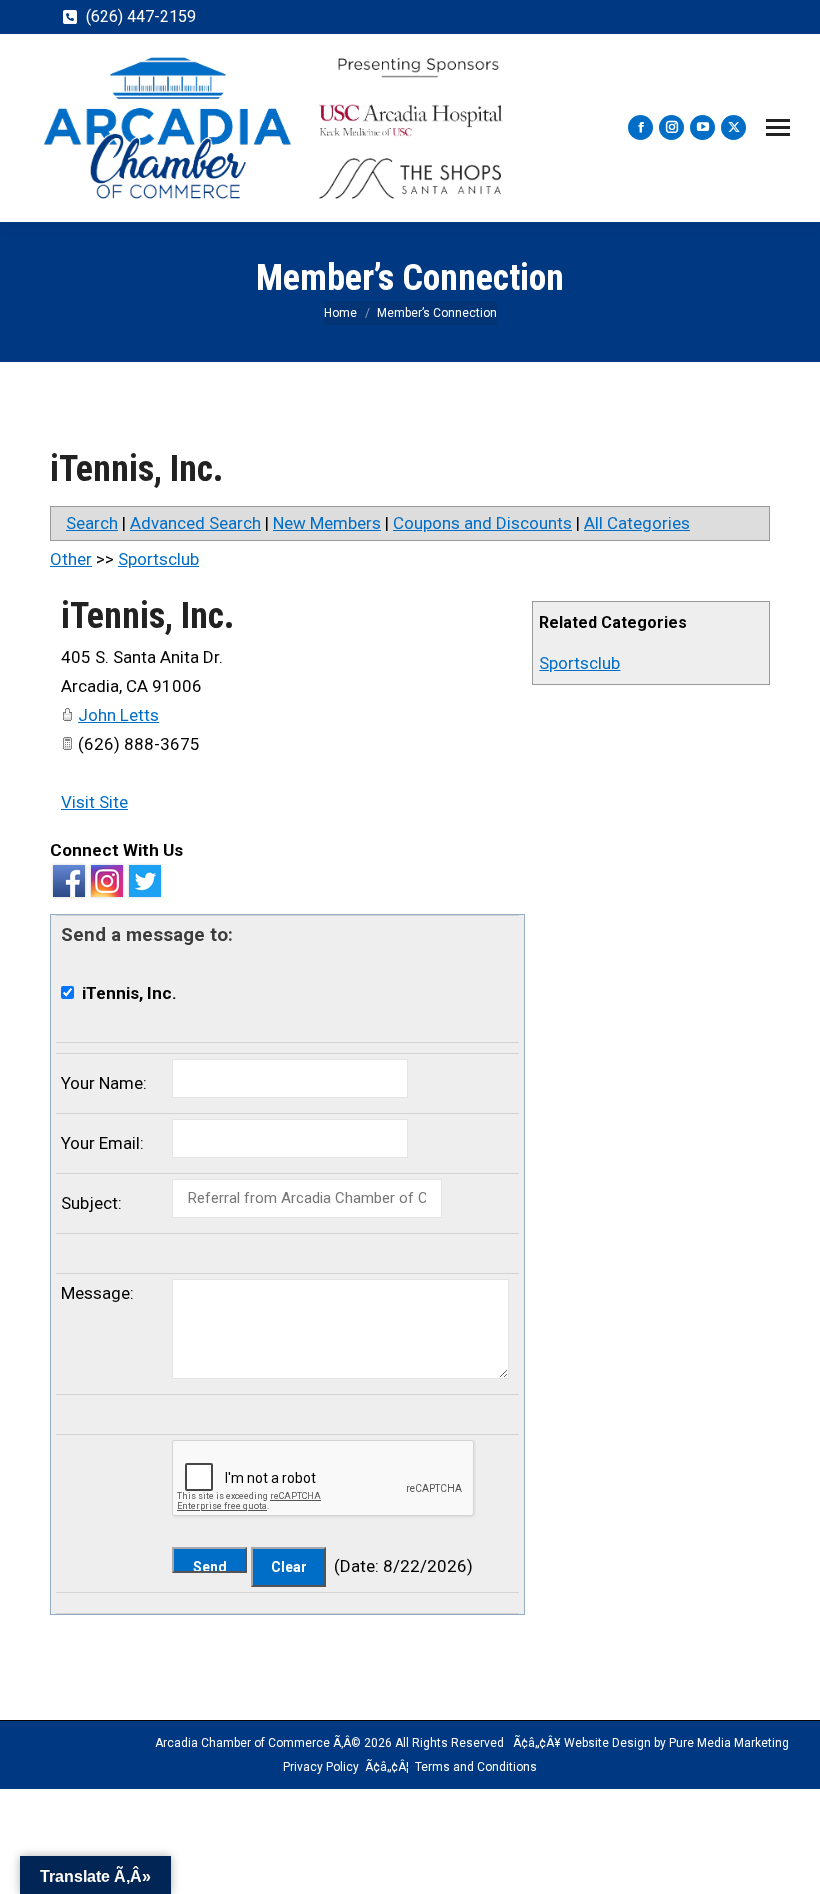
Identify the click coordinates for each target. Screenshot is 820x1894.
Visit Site (94, 802)
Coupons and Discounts (482, 523)
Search (92, 523)
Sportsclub (579, 663)
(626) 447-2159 (141, 16)
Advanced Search (195, 523)
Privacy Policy (321, 1767)
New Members (327, 523)
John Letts (118, 715)
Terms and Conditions (476, 1767)
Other (71, 559)
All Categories (637, 523)
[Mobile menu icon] (778, 127)
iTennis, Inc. (147, 616)
